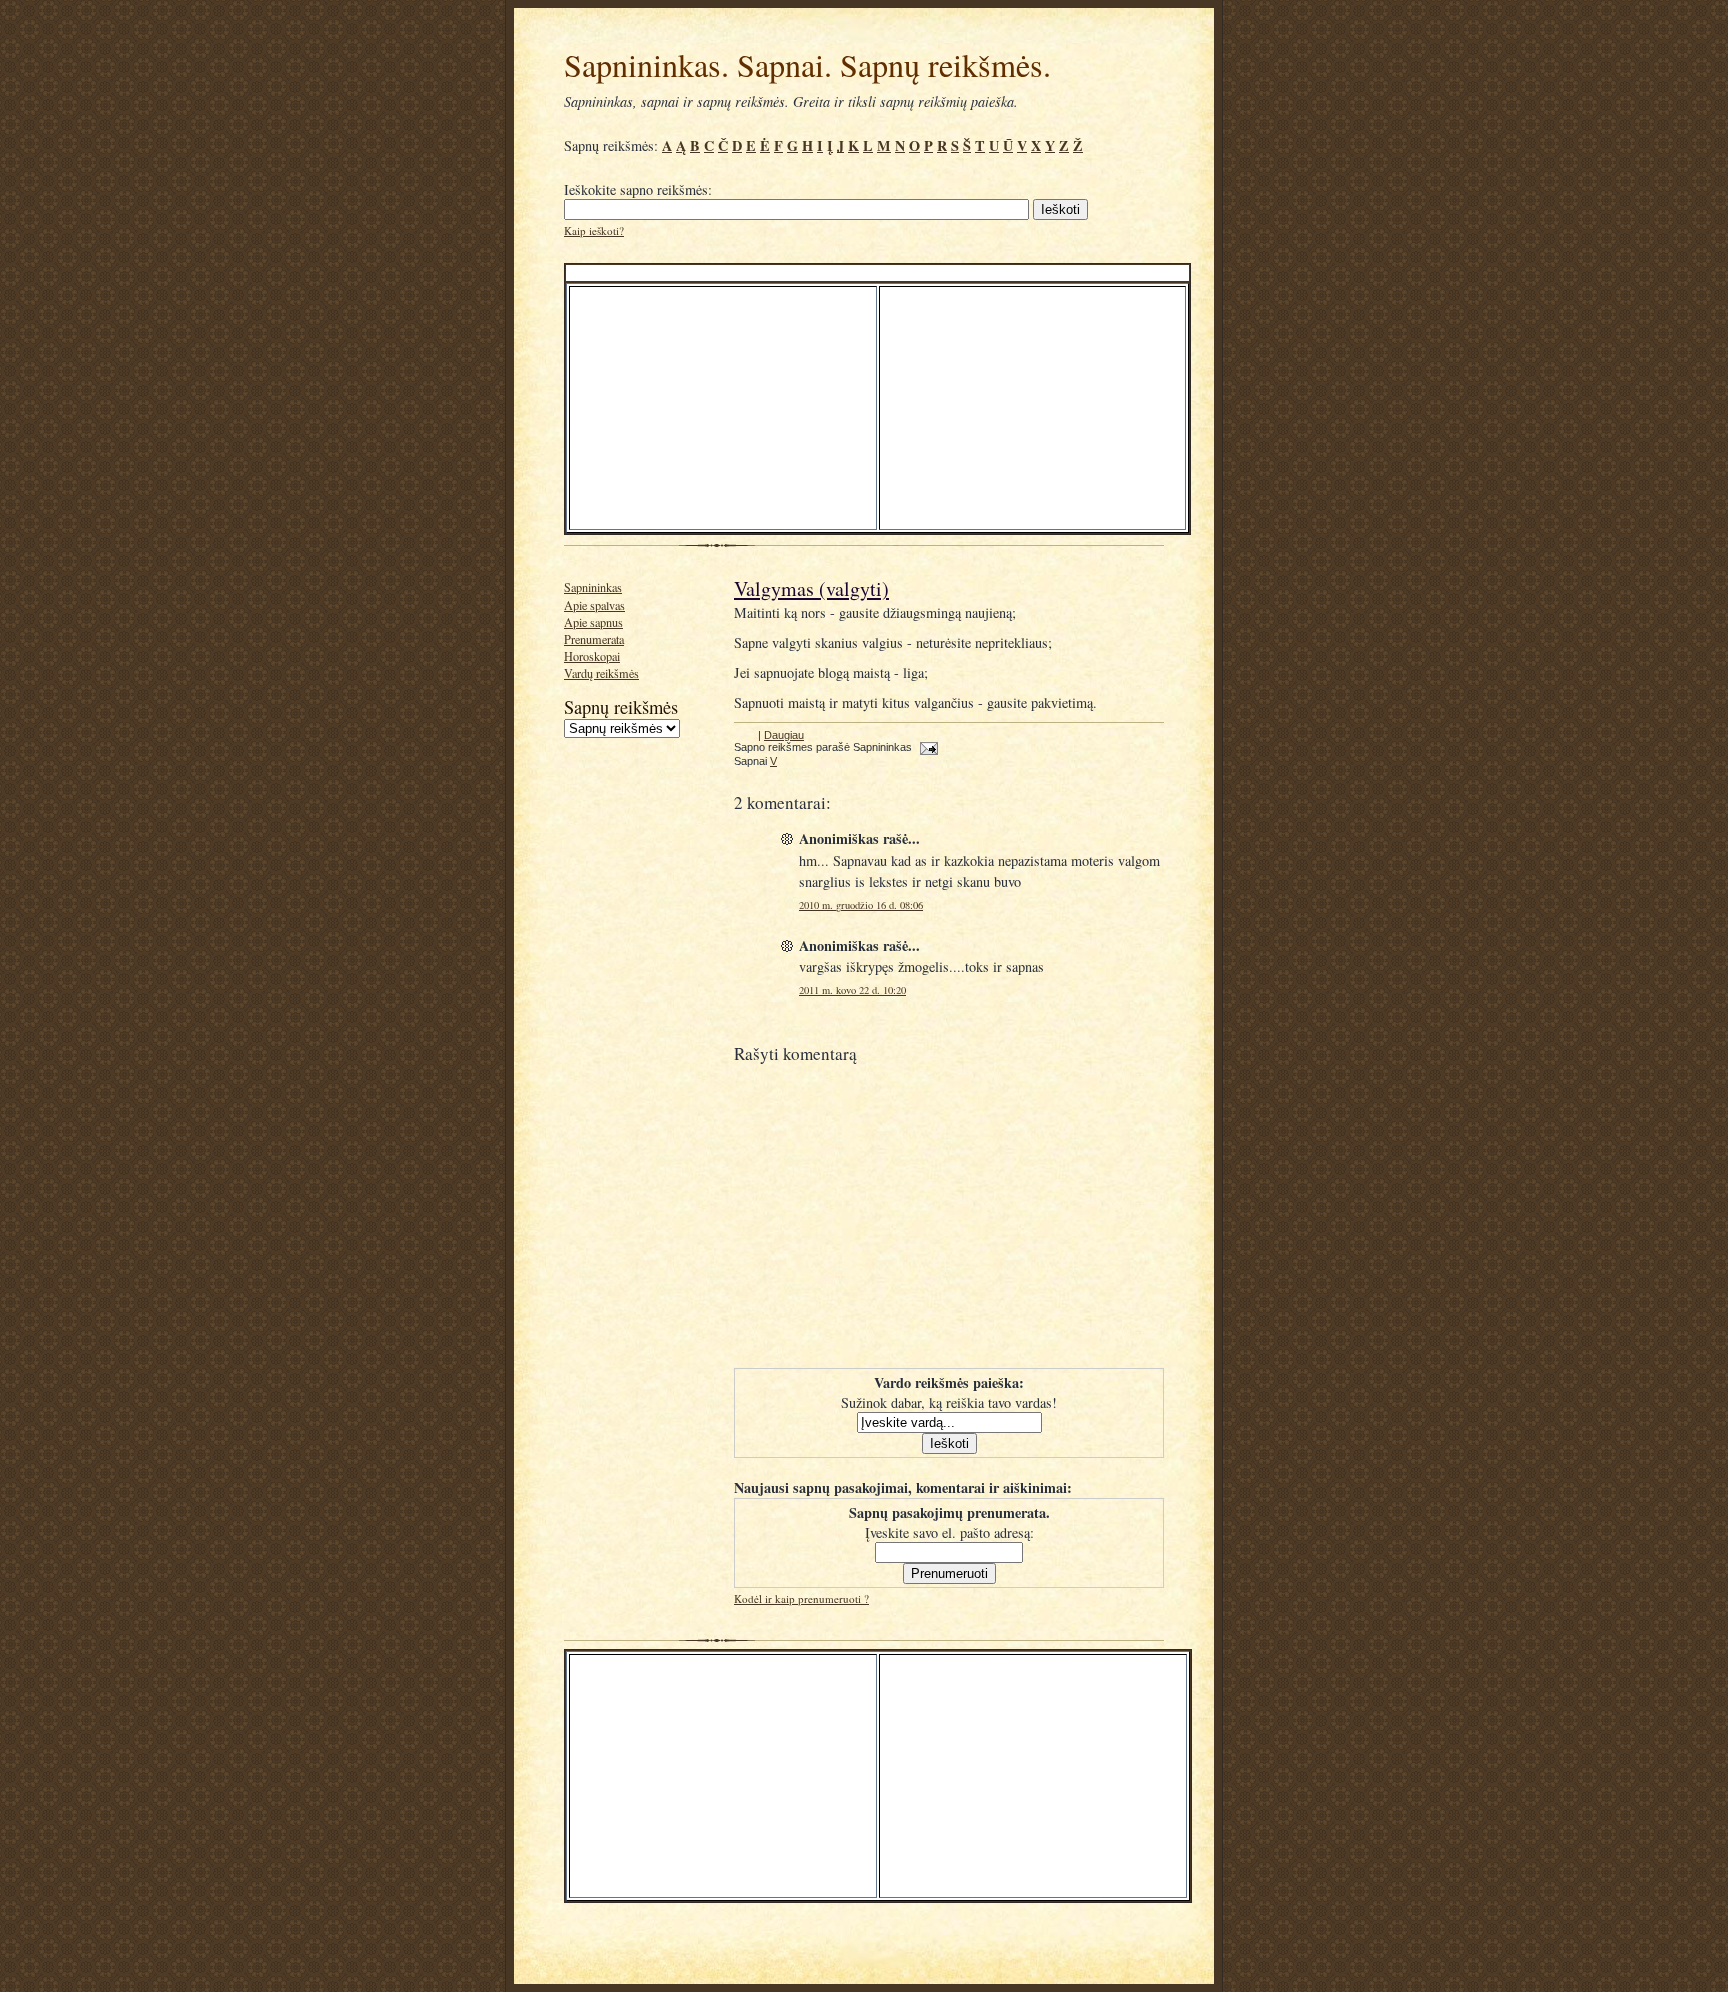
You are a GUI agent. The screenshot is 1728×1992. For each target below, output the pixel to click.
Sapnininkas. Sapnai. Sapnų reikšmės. (807, 64)
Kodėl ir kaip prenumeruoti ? (801, 1598)
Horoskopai (592, 656)
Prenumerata (594, 639)
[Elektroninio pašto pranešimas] (926, 747)
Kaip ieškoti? (594, 230)
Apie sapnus (593, 622)
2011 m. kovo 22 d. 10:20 (852, 990)
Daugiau (784, 735)
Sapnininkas (593, 587)
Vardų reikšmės (601, 673)
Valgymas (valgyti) (811, 588)
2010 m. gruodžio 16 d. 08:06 (861, 905)
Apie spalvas (594, 605)
